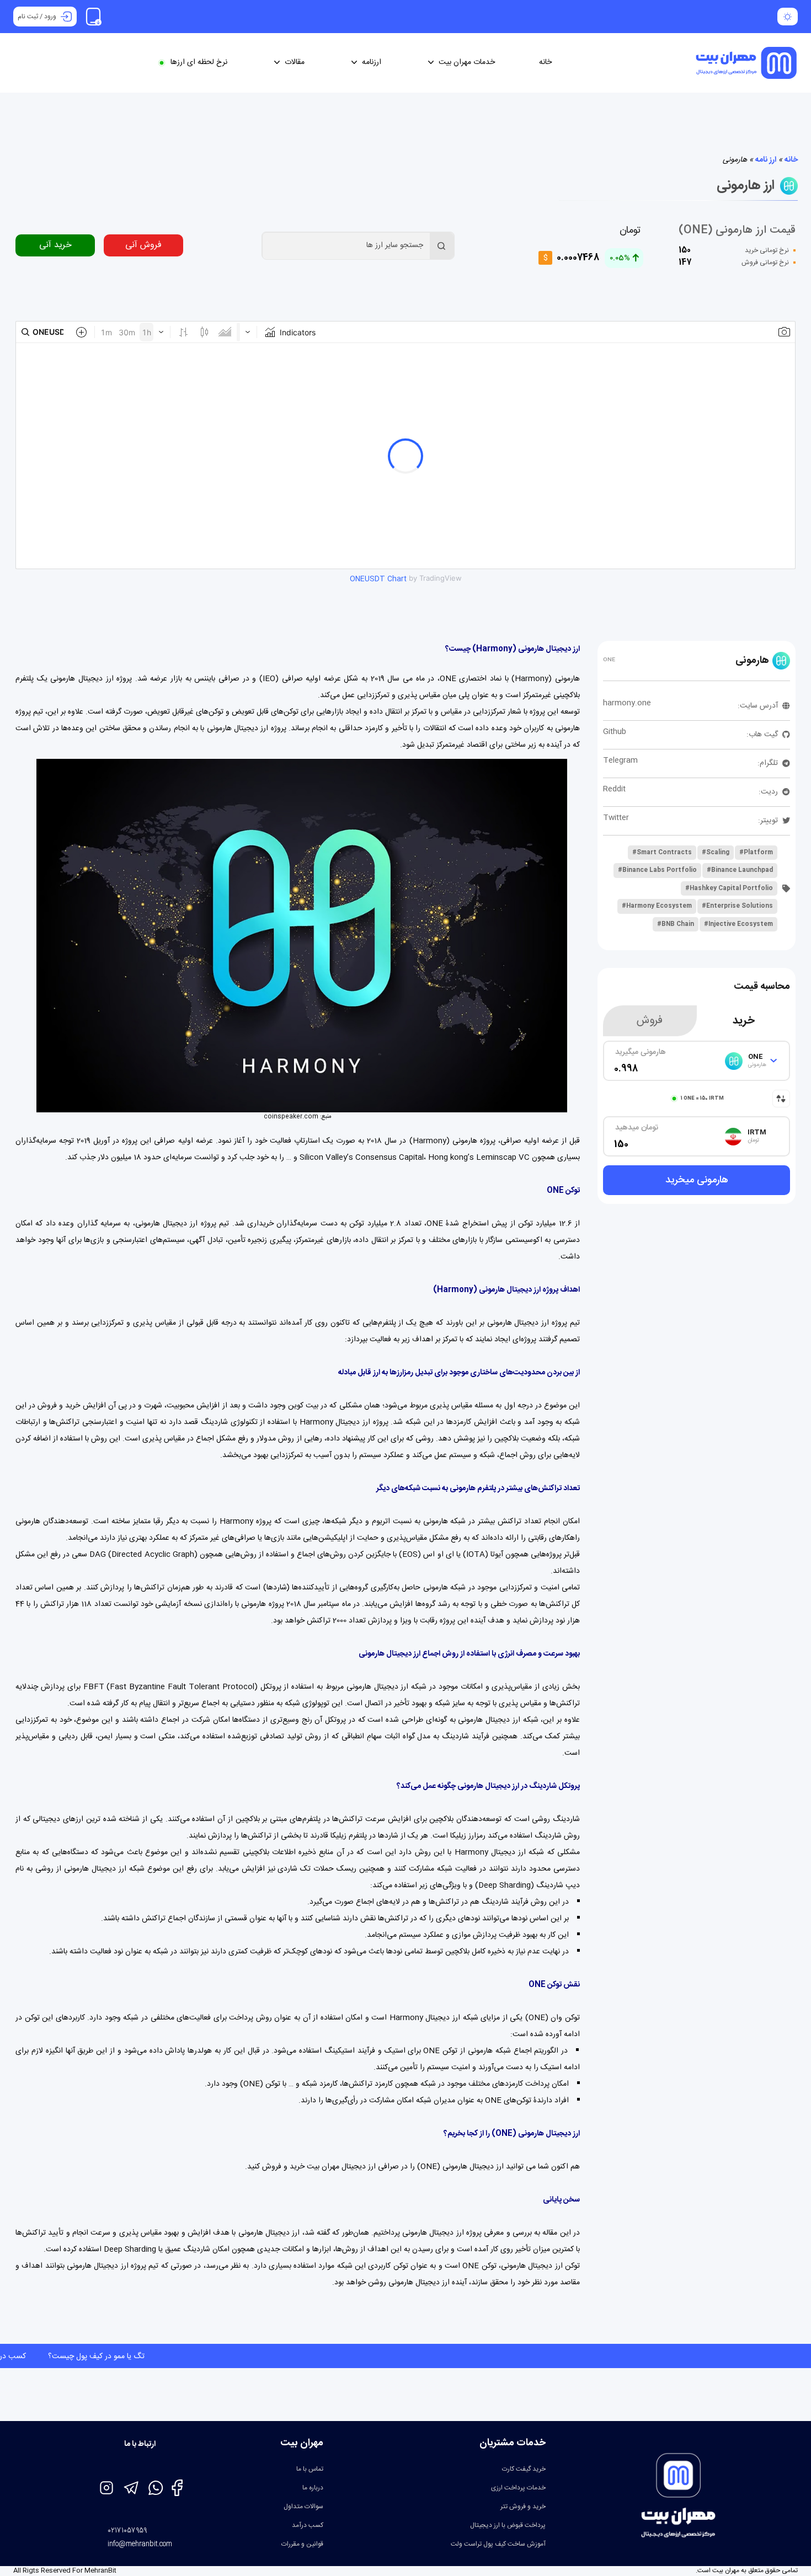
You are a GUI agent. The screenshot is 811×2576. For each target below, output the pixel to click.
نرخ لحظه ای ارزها (199, 63)
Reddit (614, 789)
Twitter (616, 818)
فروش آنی (143, 245)
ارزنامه (372, 63)
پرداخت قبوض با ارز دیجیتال (508, 2525)
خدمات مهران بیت (467, 63)
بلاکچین (506, 1439)
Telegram (620, 761)
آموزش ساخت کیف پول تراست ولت (498, 2544)
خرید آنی (55, 245)
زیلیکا (458, 1836)
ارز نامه (766, 160)
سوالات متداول (303, 2507)
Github (615, 732)
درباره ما (313, 2488)
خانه (545, 63)
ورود (50, 17)
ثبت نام (28, 17)
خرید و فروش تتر (523, 2507)
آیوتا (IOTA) (483, 1555)
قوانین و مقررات (302, 2544)
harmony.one (627, 703)
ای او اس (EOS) (426, 1555)
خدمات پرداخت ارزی (518, 2488)
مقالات (295, 63)
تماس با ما (310, 2469)
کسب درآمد (308, 2525)
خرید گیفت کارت (524, 2469)
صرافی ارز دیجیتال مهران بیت (353, 2167)
